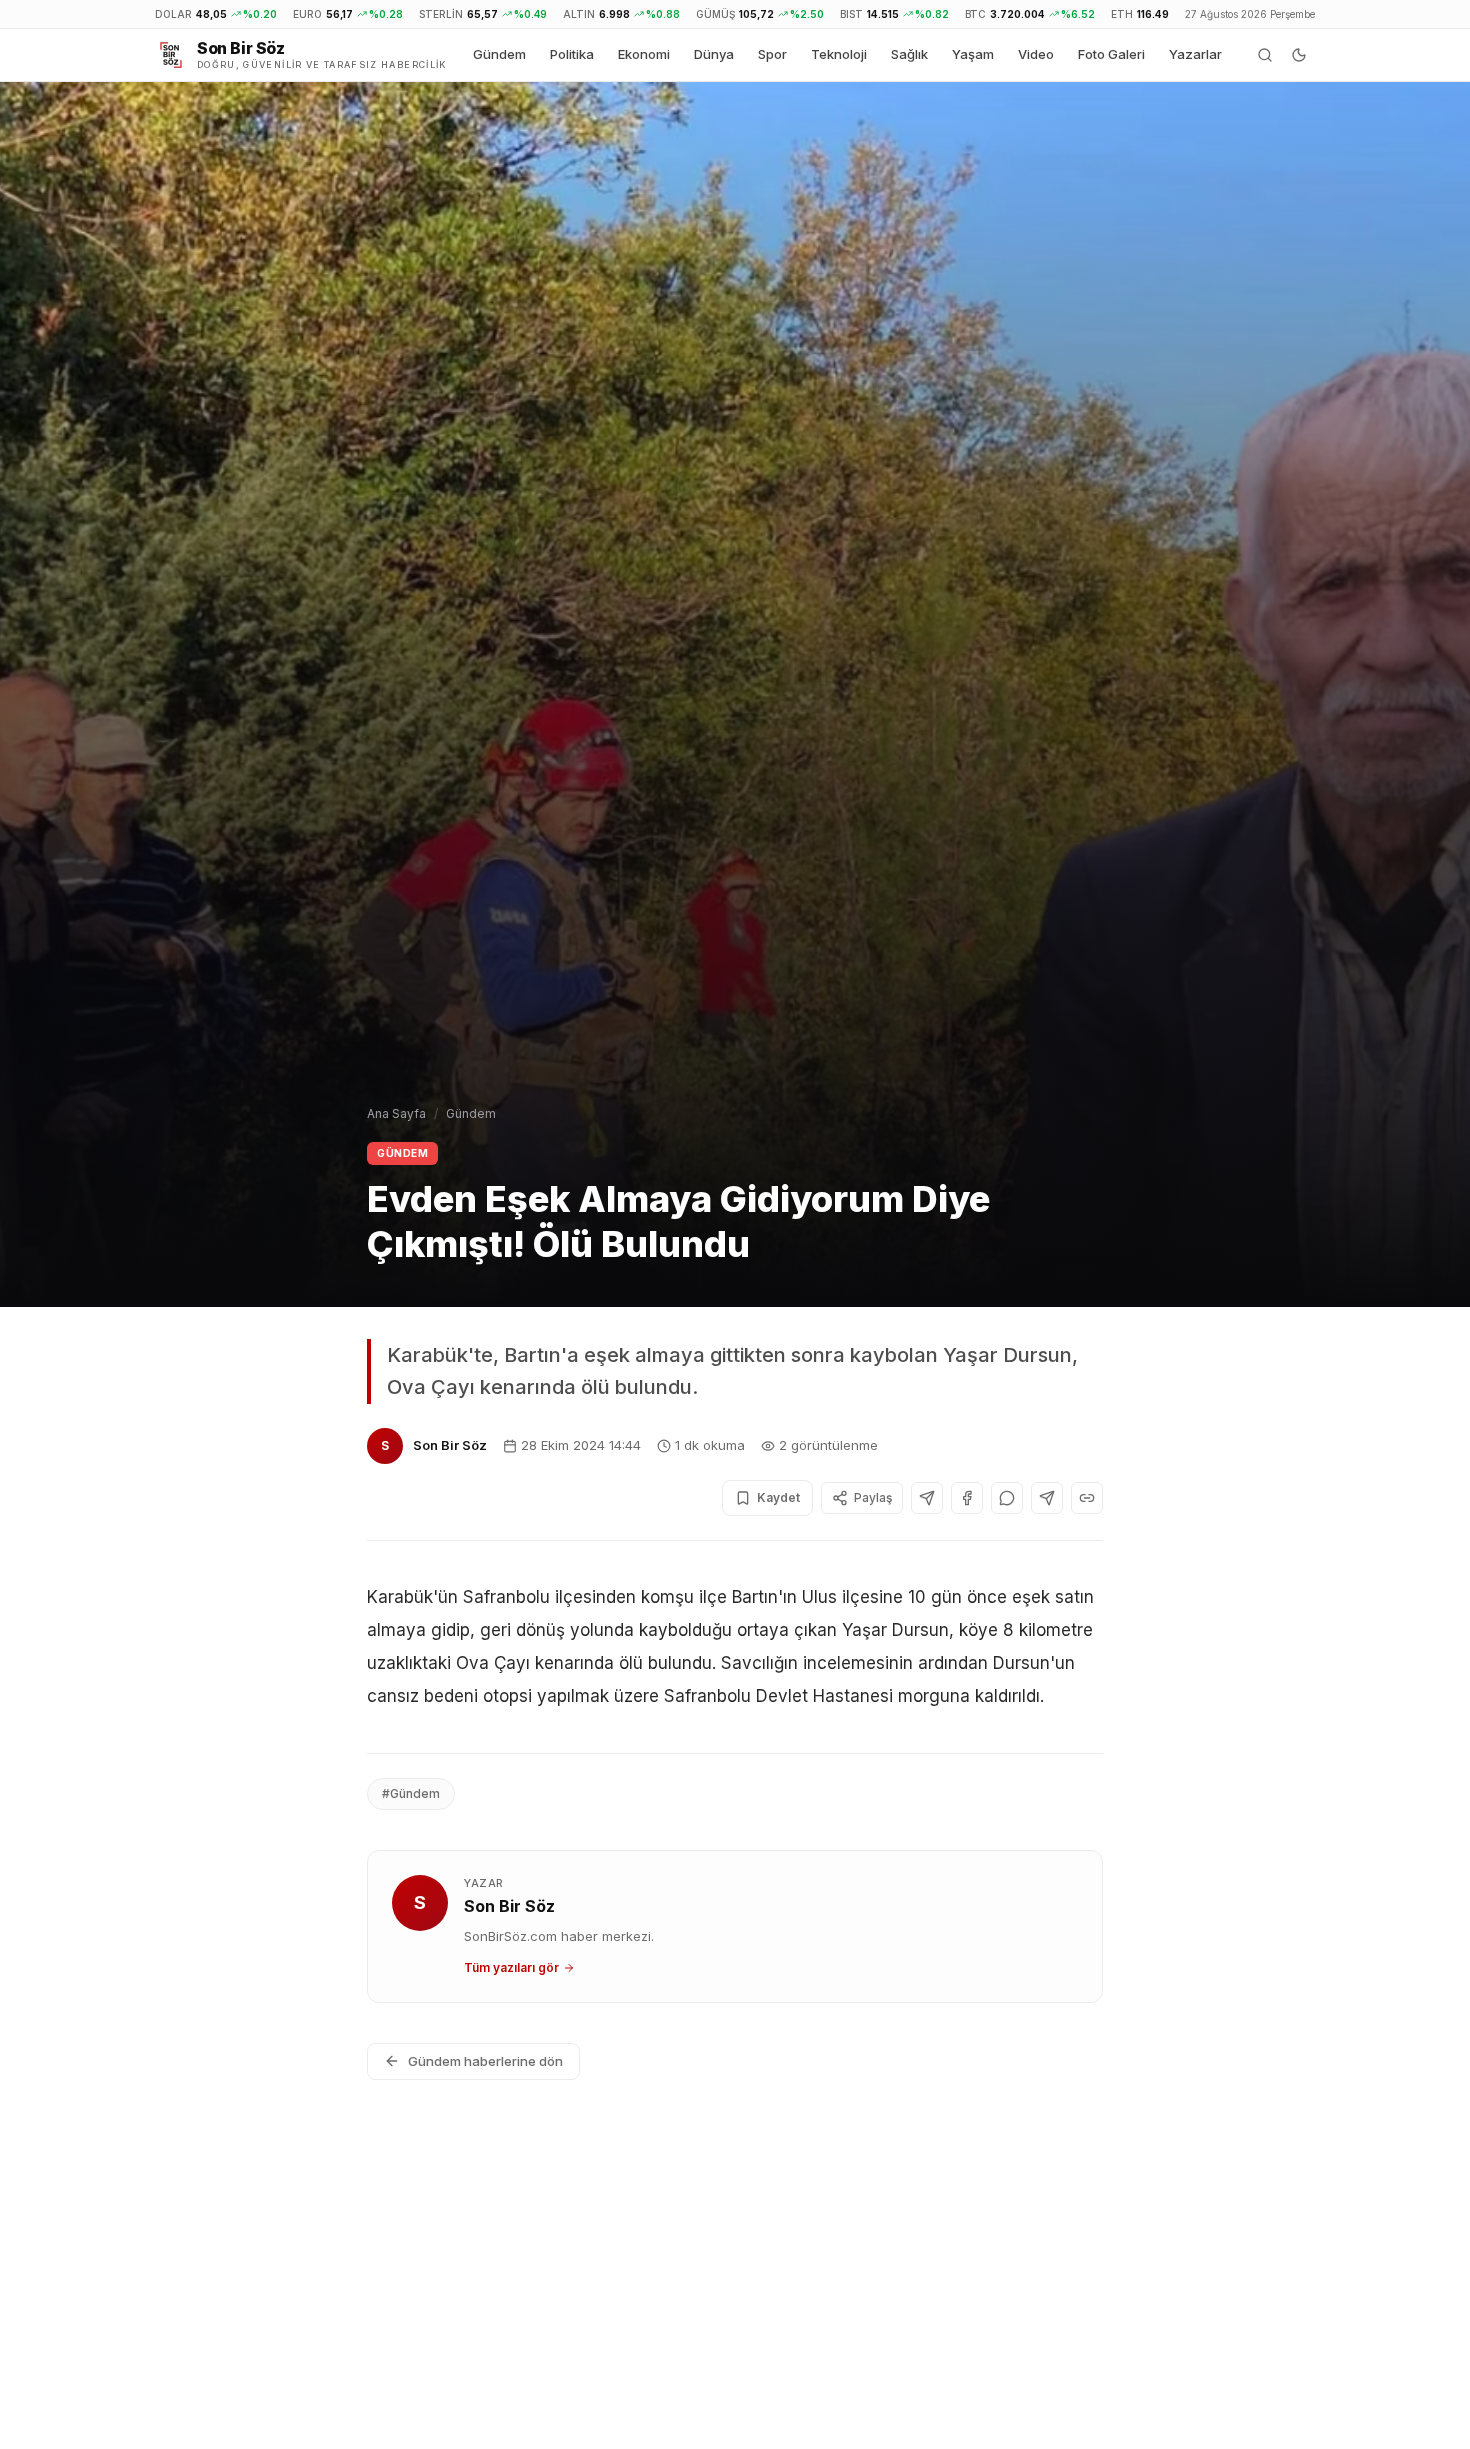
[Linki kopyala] (1087, 1498)
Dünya (714, 54)
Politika (572, 54)
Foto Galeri (1111, 54)
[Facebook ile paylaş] (967, 1498)
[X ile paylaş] (927, 1498)
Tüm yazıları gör (511, 1967)
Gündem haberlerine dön (485, 2061)
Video (1036, 54)
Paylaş (873, 1497)
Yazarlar (1195, 54)
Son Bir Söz (450, 1445)
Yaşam (973, 54)
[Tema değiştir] (1299, 55)
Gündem (499, 54)
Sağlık (909, 54)
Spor (772, 54)
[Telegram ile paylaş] (1047, 1498)
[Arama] (1265, 55)
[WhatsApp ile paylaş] (1007, 1498)
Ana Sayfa (396, 1113)
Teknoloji (839, 54)
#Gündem (411, 1793)
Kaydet (778, 1497)
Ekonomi (644, 54)
